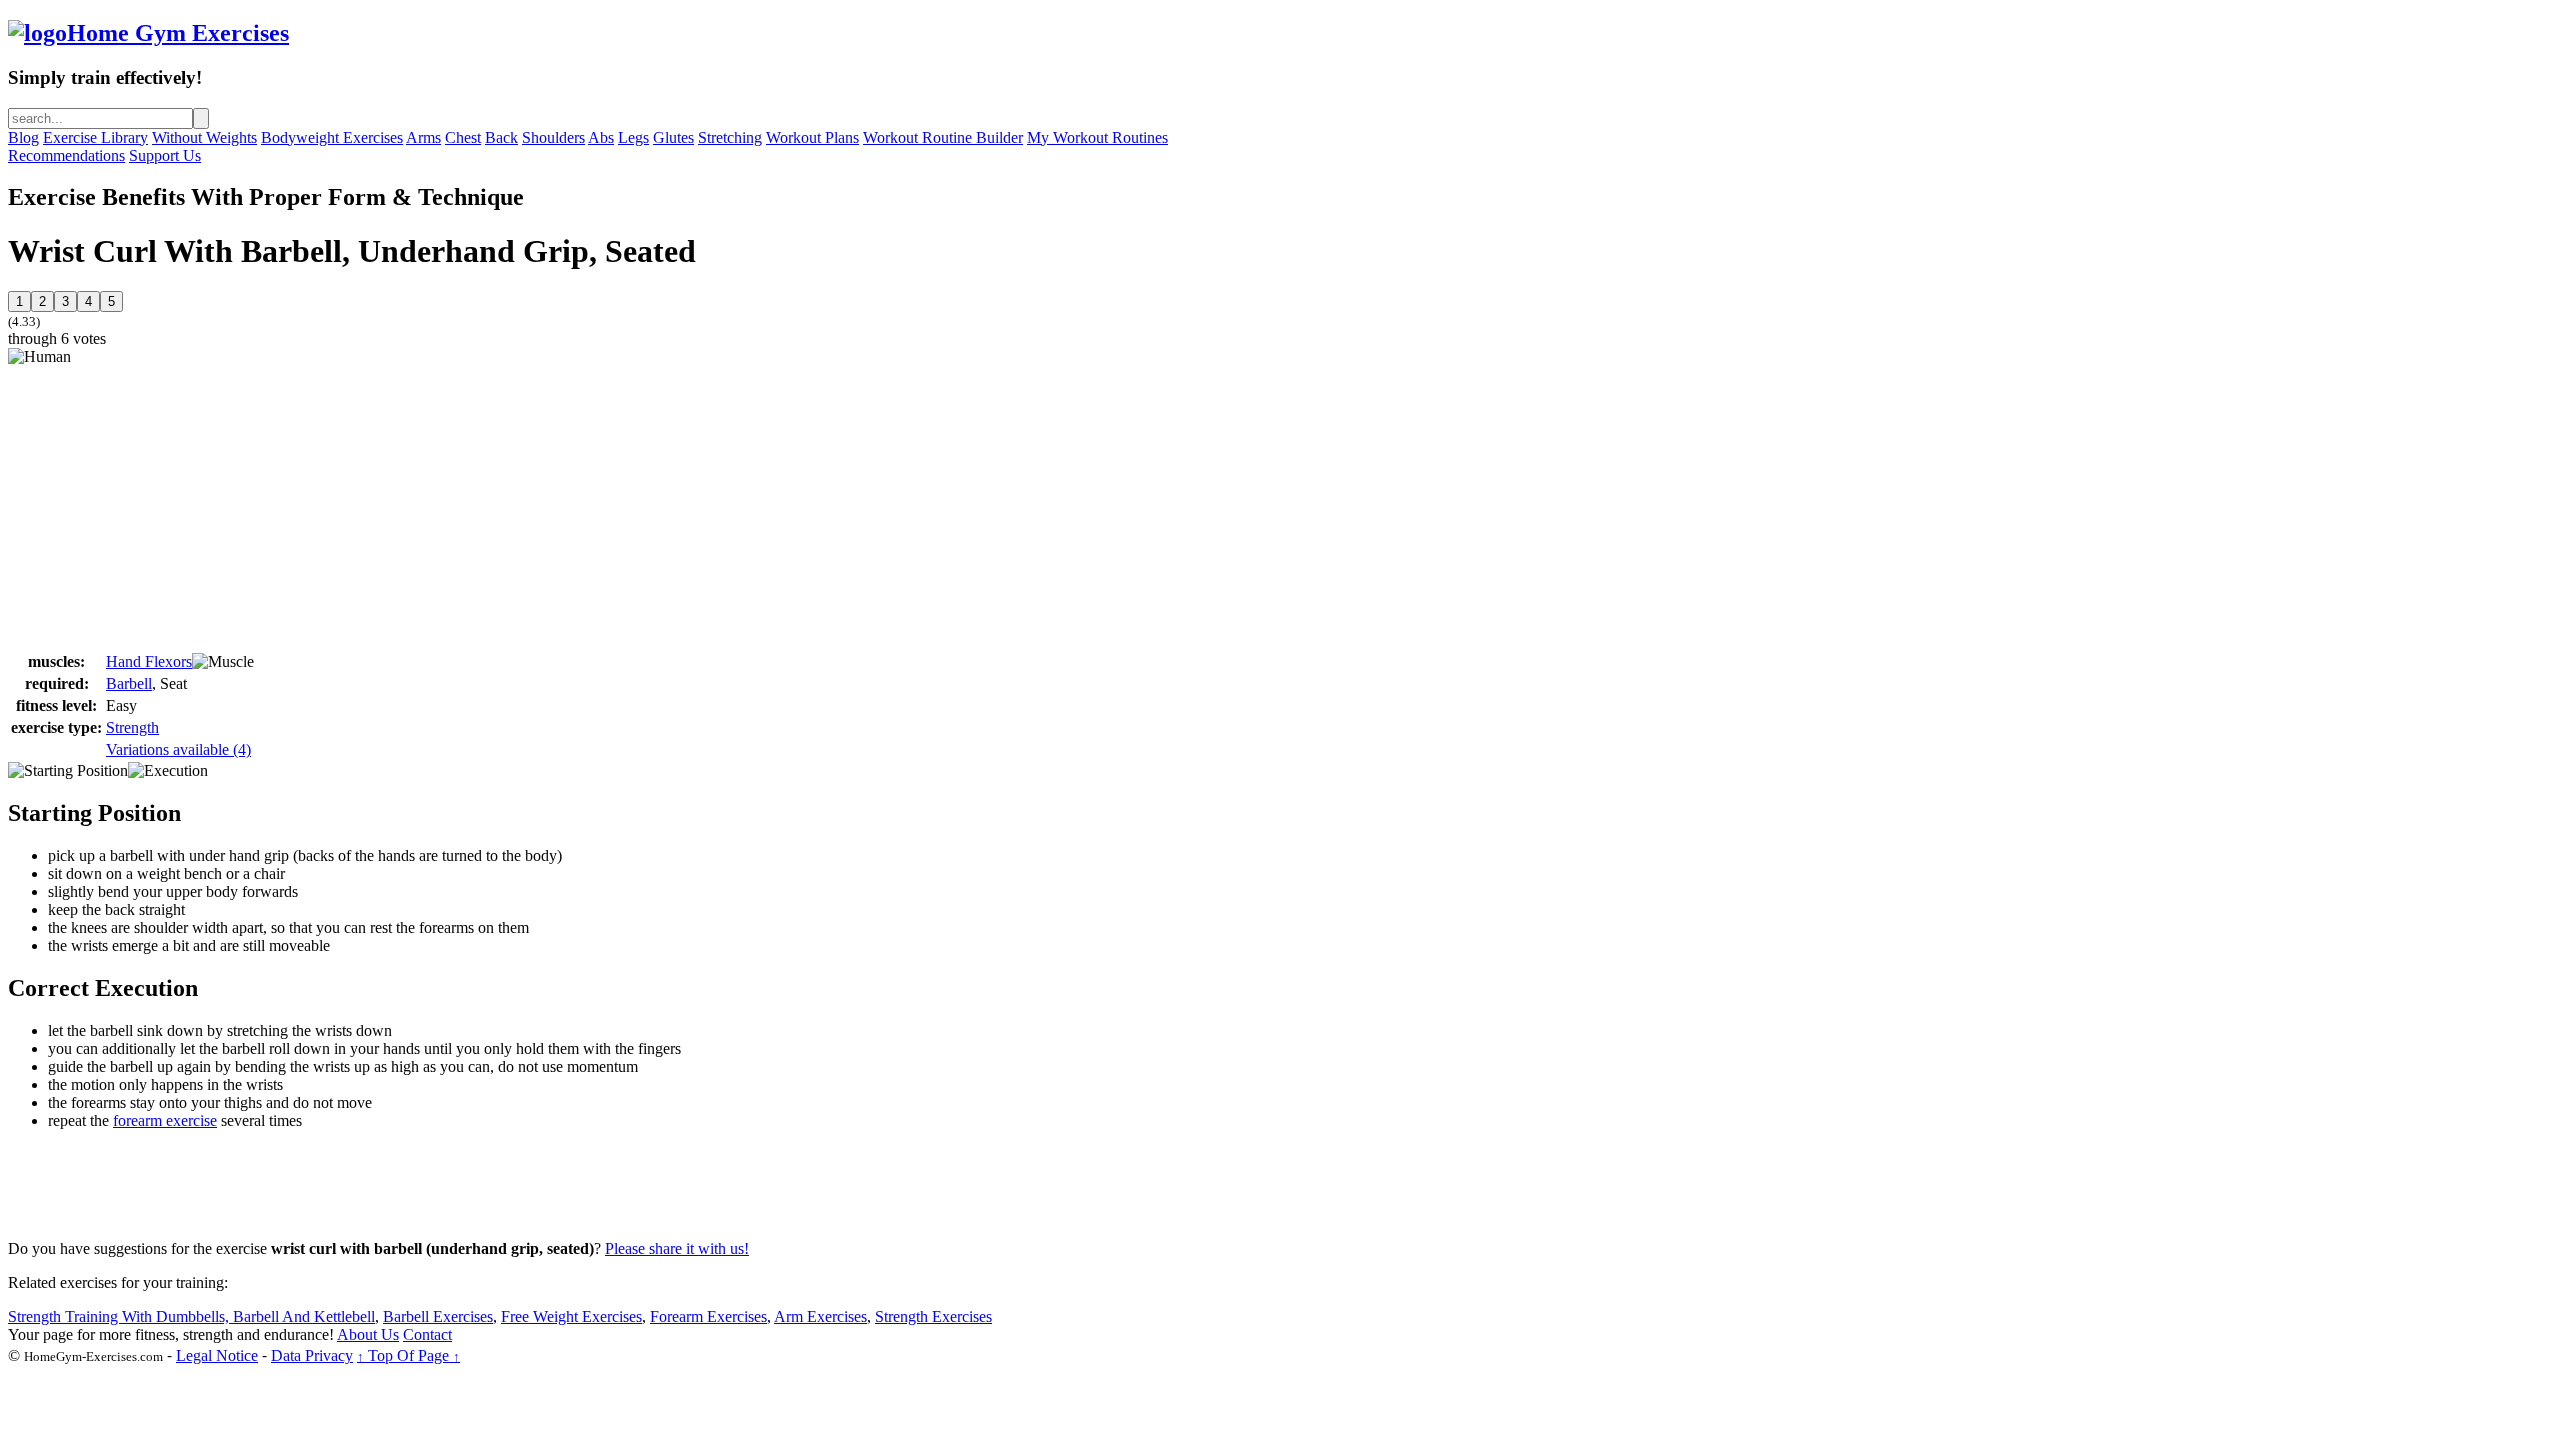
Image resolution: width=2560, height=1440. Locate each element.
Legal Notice (217, 1355)
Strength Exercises (933, 1316)
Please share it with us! (677, 1248)
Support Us (165, 155)
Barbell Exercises (438, 1316)
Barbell (129, 683)
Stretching (730, 137)
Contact (427, 1334)
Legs (633, 137)
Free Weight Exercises (571, 1316)
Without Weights (204, 137)
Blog (23, 137)
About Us (368, 1334)
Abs (601, 137)
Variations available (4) (178, 749)
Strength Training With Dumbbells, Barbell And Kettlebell (191, 1316)
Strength (132, 727)
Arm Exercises (820, 1316)
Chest (463, 137)
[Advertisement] (176, 506)
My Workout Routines (1097, 137)
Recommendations (66, 155)
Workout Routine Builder (943, 137)
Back (501, 137)
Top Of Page (408, 1355)
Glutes (673, 137)
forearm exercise (165, 1120)
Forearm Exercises (708, 1316)
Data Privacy (312, 1355)
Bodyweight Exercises (332, 137)
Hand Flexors (149, 661)
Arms (423, 137)
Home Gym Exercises (178, 33)
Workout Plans (812, 137)
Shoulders (553, 137)
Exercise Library (95, 137)
